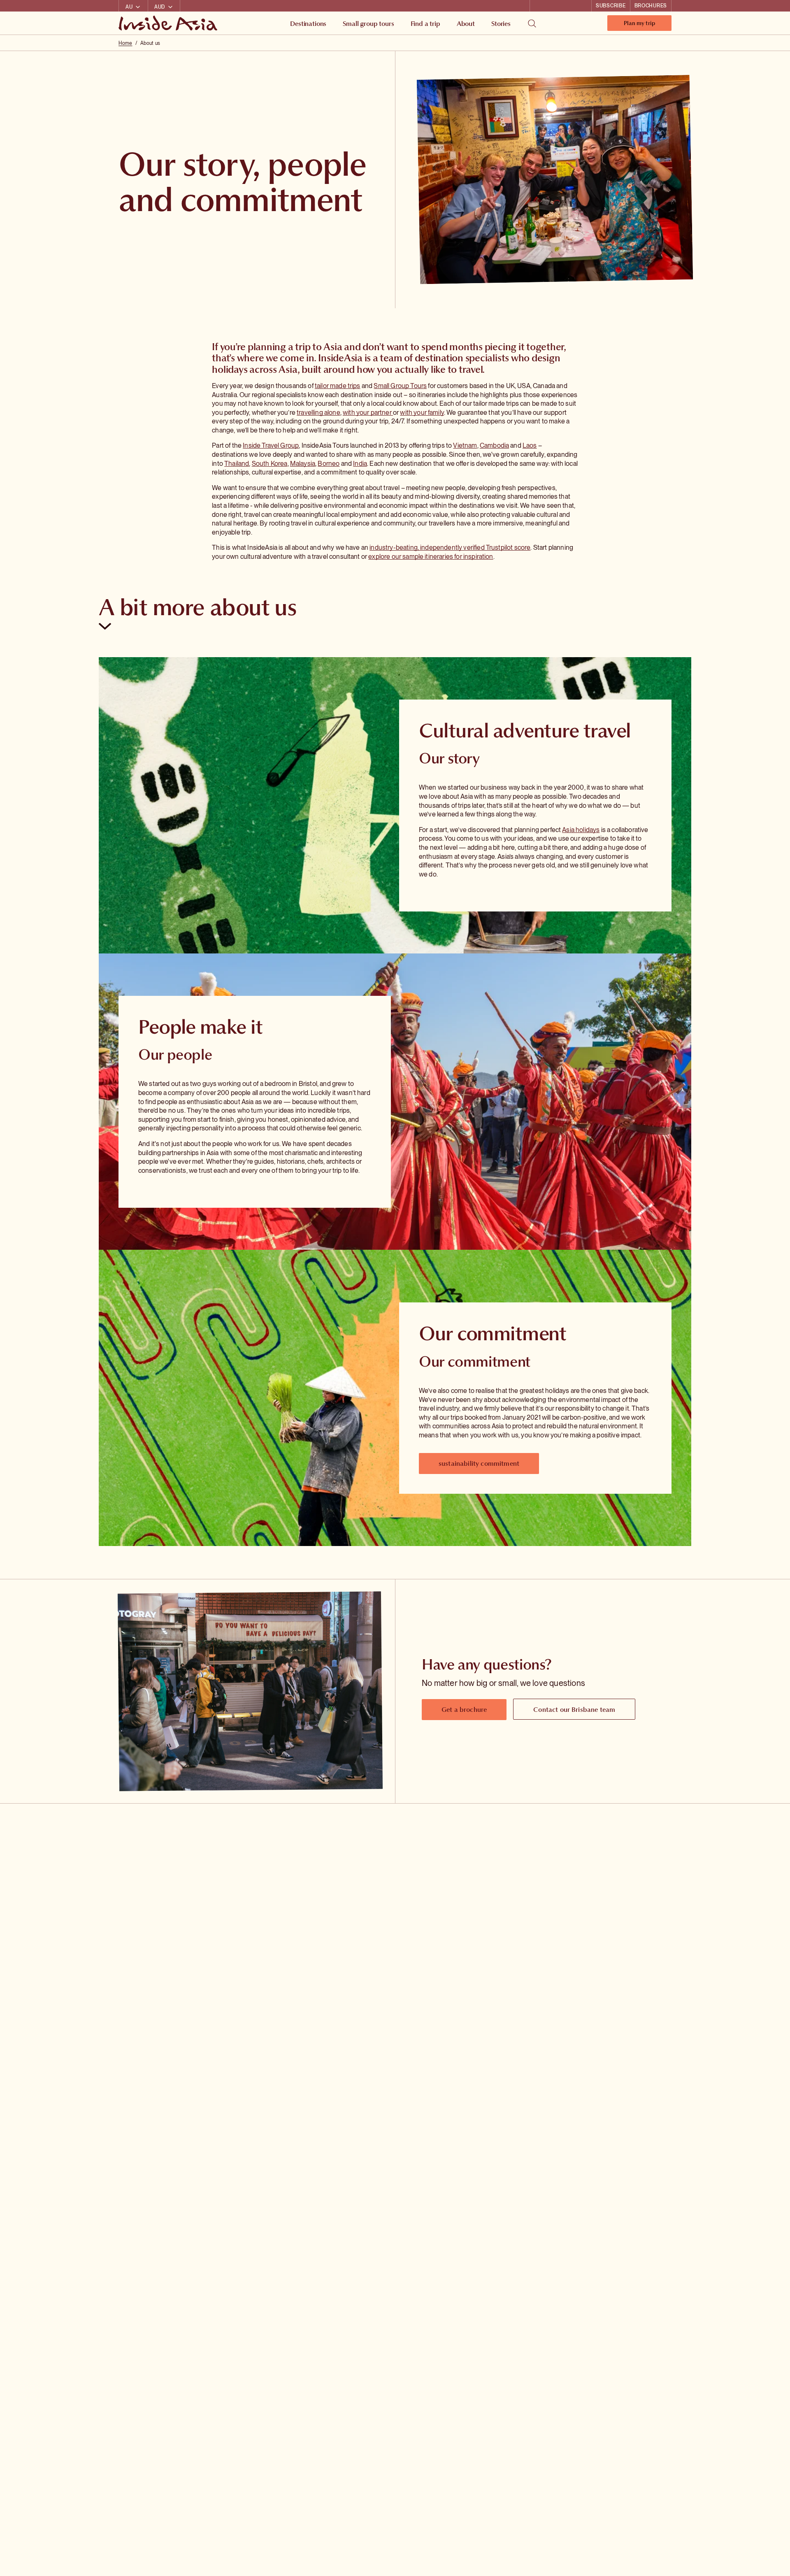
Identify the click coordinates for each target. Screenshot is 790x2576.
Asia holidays (581, 830)
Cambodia (494, 445)
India (360, 464)
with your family (422, 413)
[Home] (169, 23)
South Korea (270, 464)
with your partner (368, 413)
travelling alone (318, 413)
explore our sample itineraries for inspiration (431, 557)
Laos (530, 445)
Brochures (651, 6)
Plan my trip (639, 25)
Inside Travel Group (271, 445)
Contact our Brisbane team (574, 1709)
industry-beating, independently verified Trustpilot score (450, 548)
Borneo (329, 464)
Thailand (237, 464)
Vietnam (465, 445)
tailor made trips (338, 386)
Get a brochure (464, 1709)
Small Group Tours (400, 386)
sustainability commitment (479, 1463)
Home (125, 43)
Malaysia (303, 464)
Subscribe (611, 6)
